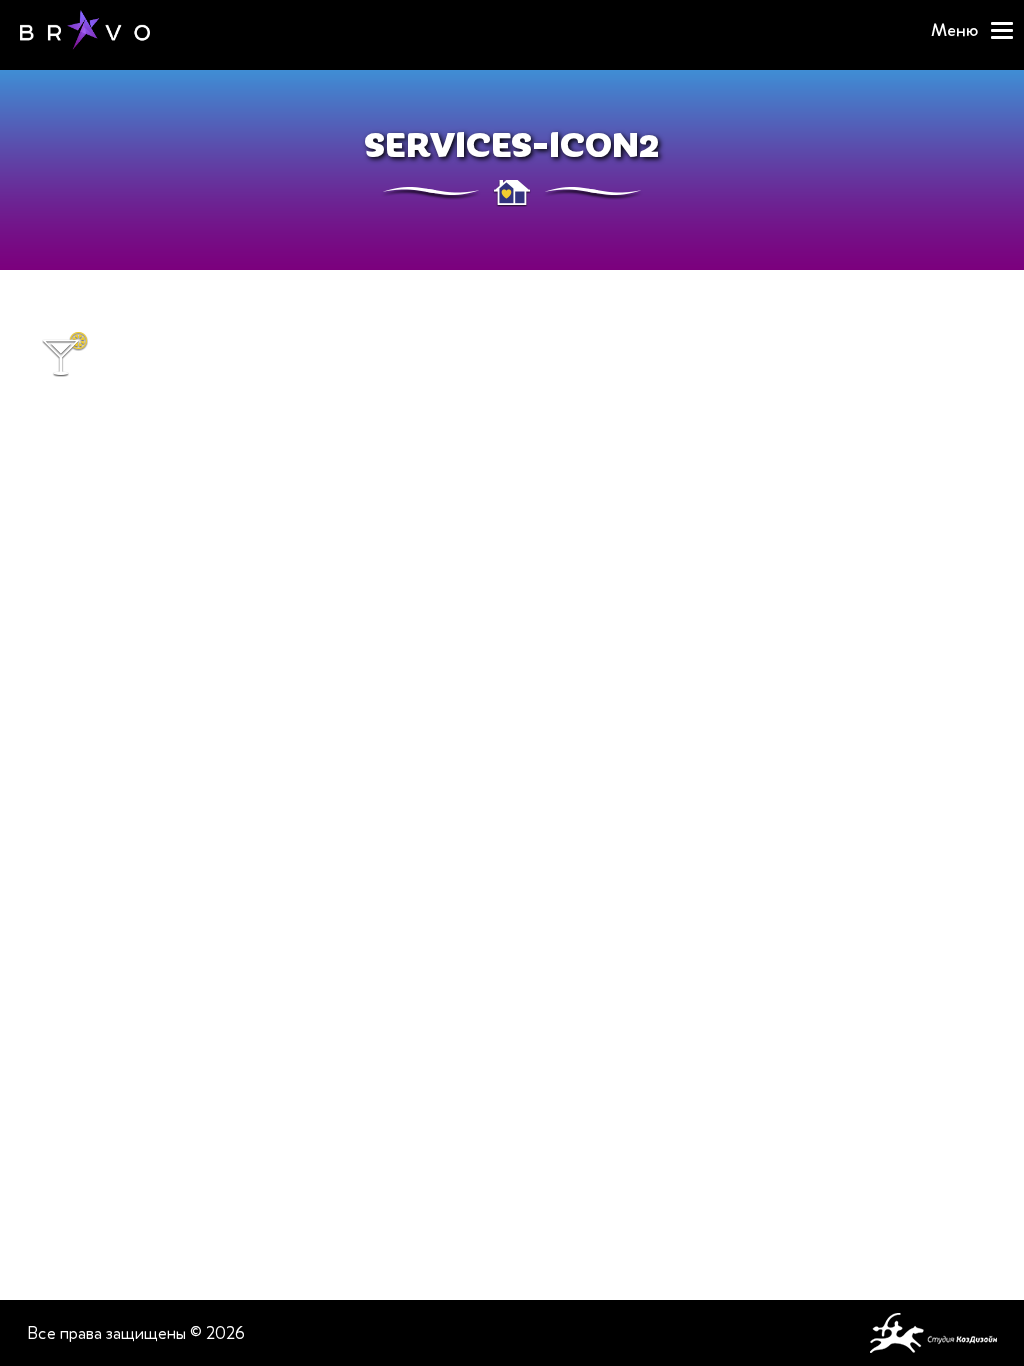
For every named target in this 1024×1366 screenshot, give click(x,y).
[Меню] (1002, 30)
